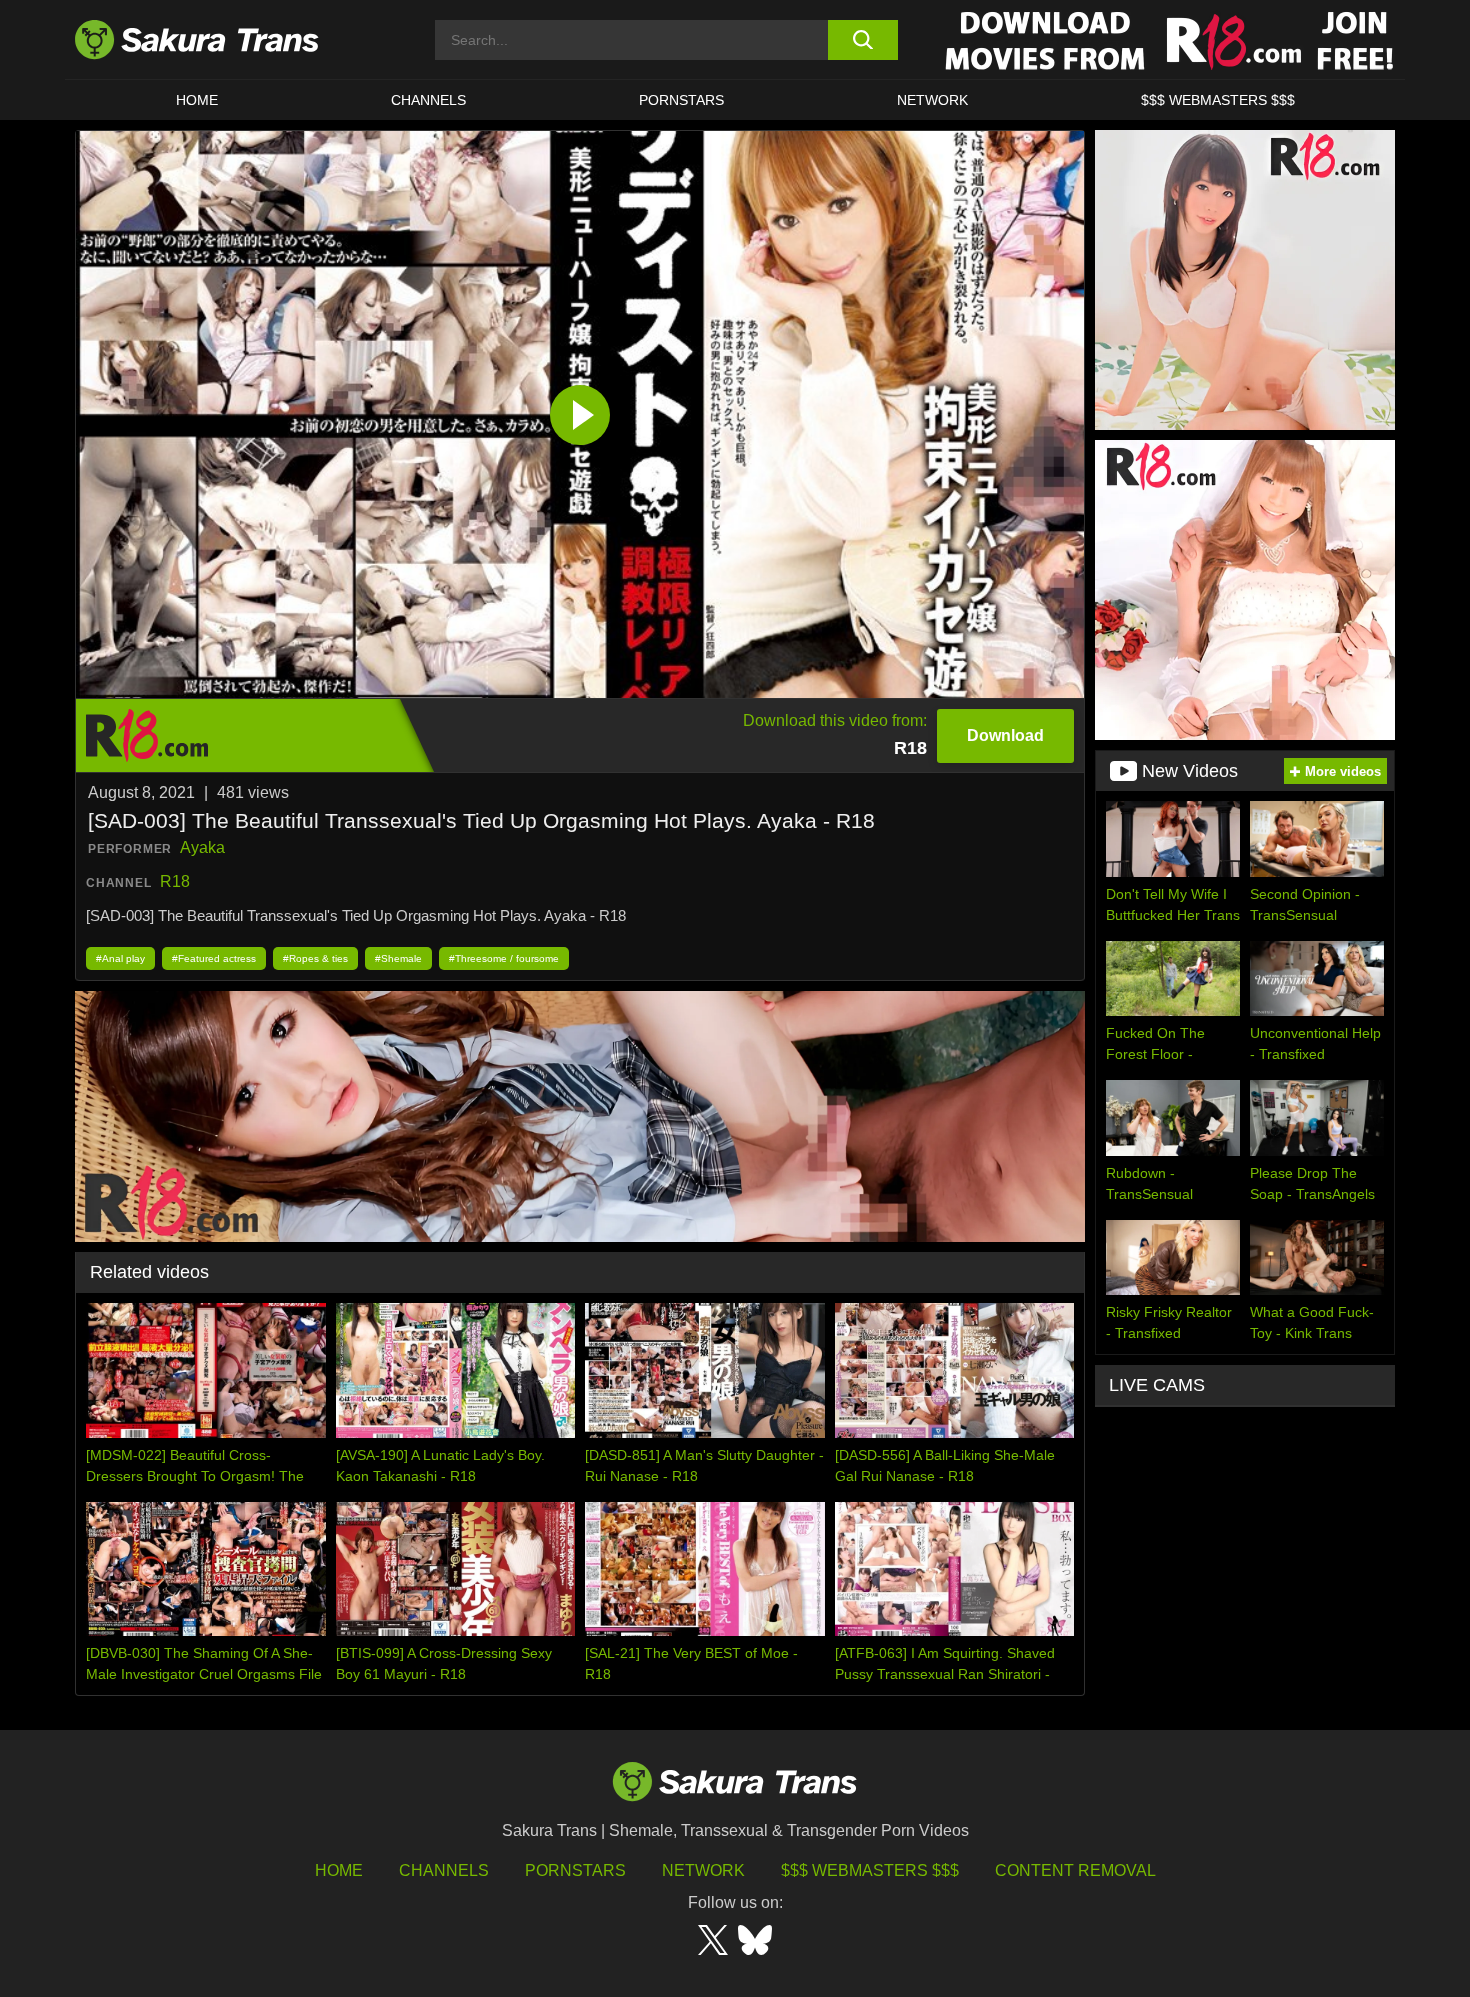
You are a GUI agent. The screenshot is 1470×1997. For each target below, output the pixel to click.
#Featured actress (214, 958)
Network (932, 100)
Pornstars (575, 1870)
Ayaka (202, 847)
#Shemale (398, 958)
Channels (444, 1870)
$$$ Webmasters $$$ (870, 1870)
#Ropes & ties (315, 958)
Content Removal (1075, 1870)
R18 (175, 881)
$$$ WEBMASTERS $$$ (1218, 100)
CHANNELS (428, 100)
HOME (197, 100)
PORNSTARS (681, 100)
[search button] (862, 40)
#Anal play (120, 958)
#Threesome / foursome (504, 958)
